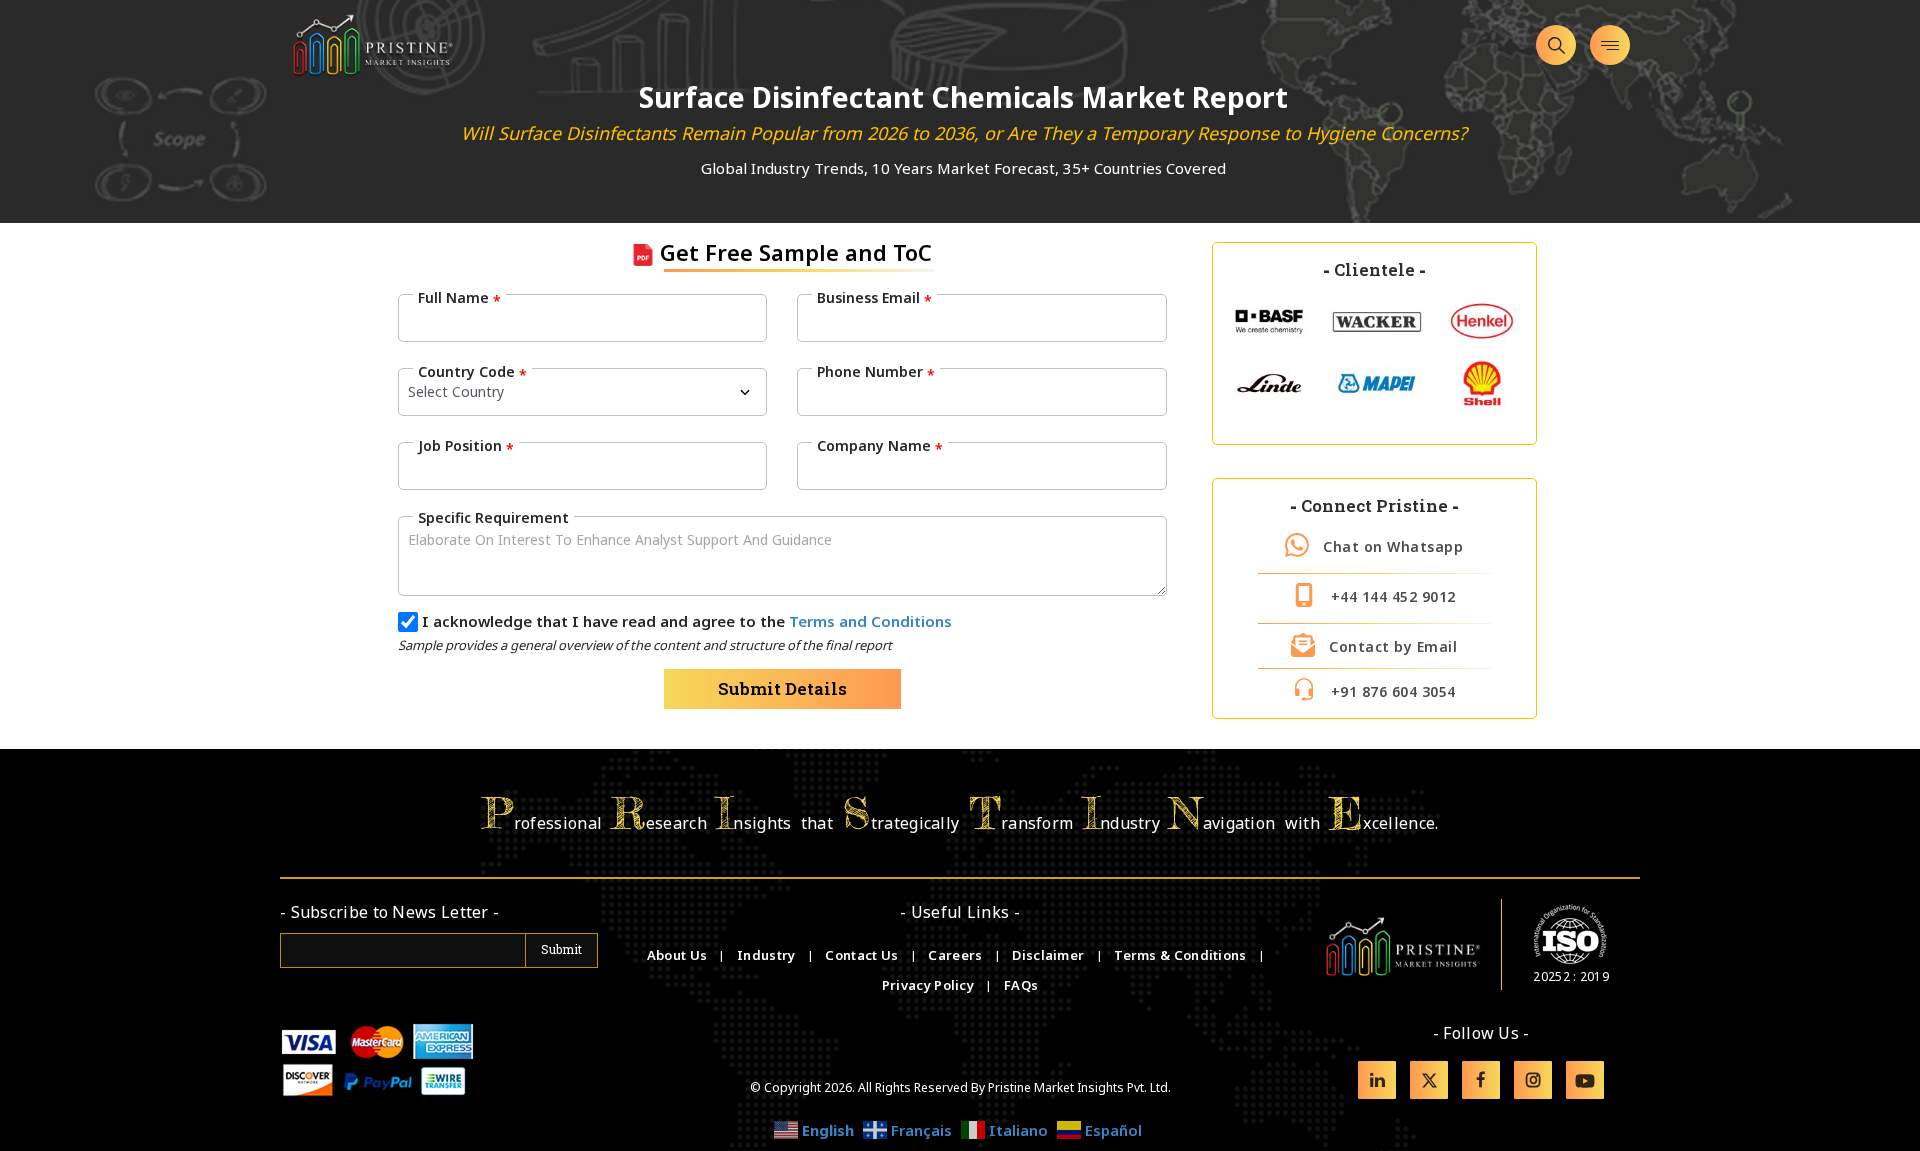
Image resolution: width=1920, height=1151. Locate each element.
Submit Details (782, 688)
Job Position (466, 446)
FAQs (1021, 985)
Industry (766, 955)
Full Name (459, 298)
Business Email (874, 298)
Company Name (880, 446)
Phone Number (876, 372)
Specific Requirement (493, 517)
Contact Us (863, 955)
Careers (956, 955)
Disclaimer (1049, 955)
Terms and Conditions (870, 621)
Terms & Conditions (1182, 955)
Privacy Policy (930, 985)
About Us (679, 955)
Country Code (472, 372)
